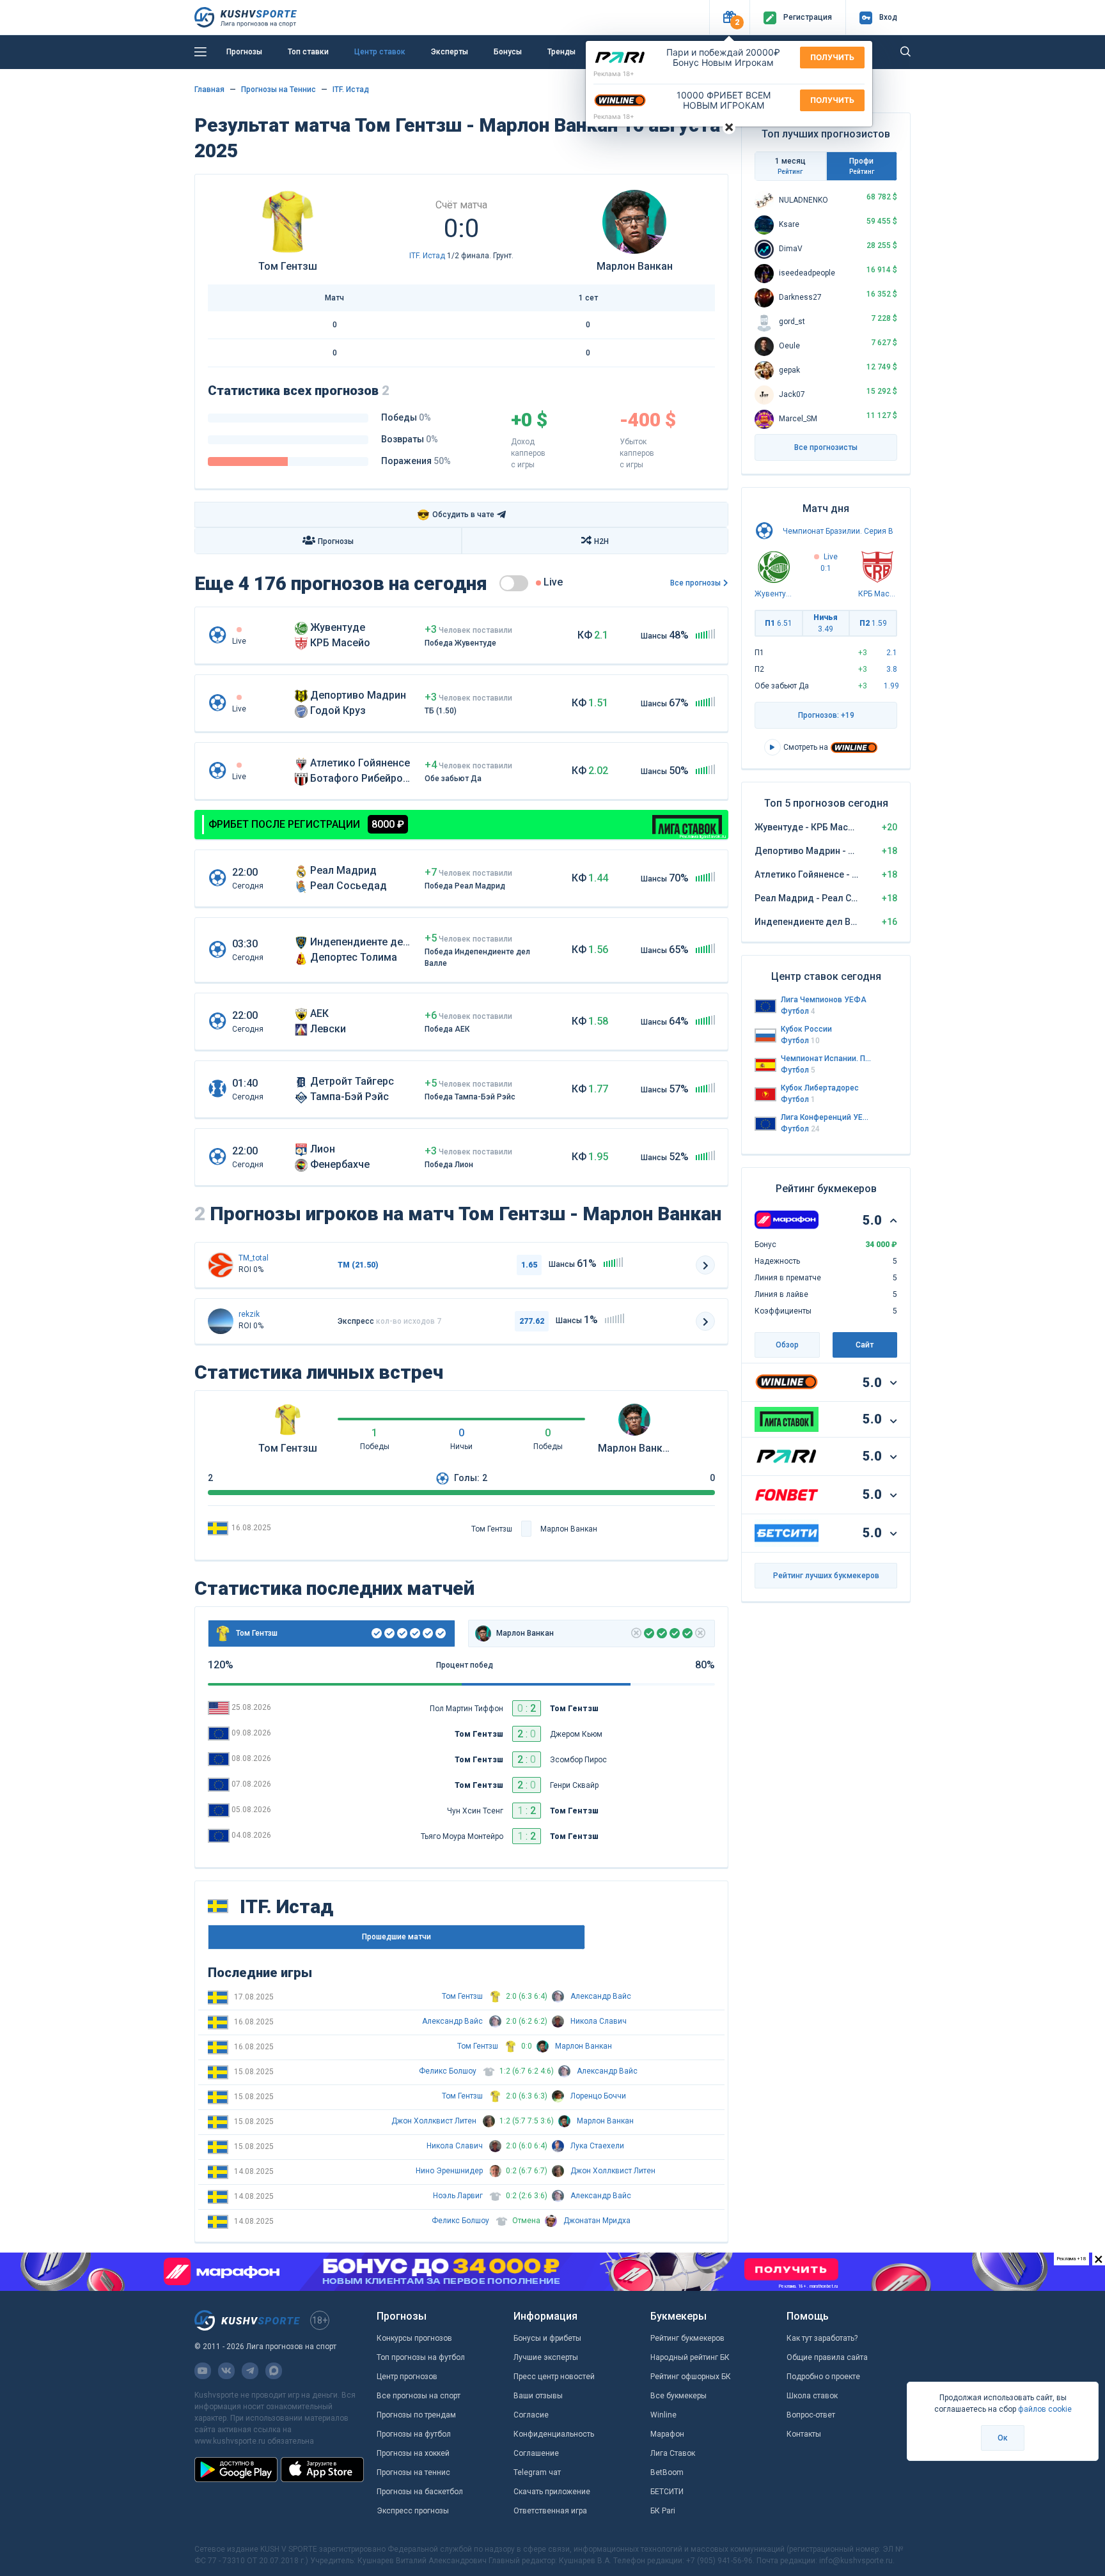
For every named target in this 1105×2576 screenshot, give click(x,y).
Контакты (804, 2434)
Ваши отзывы (538, 2396)
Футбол (798, 1011)
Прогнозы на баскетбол (420, 2492)
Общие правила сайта (827, 2357)
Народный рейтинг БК (690, 2357)
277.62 (532, 1321)
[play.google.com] (236, 2469)
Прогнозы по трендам (416, 2415)
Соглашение (536, 2453)
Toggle (514, 583)
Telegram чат (537, 2472)
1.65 (529, 1265)
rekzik (249, 1314)
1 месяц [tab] (790, 166)
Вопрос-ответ (811, 2415)
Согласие (531, 2415)
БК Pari (663, 2511)
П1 (779, 623)
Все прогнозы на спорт (419, 2396)
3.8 (892, 669)
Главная (209, 89)
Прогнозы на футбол (414, 2434)
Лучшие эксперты (546, 2357)
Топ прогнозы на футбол (421, 2357)
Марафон (667, 2434)
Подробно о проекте (823, 2377)
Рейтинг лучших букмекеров (826, 1576)
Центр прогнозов (407, 2377)
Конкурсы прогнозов (414, 2338)
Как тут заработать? (822, 2338)
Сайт (865, 1345)
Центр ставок (380, 52)
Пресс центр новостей (554, 2377)
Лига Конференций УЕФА (826, 1117)
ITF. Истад (351, 89)
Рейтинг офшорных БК (691, 2377)
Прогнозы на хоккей (413, 2453)
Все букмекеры (678, 2396)
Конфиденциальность (554, 2434)
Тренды (561, 52)
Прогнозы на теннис (413, 2472)
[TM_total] (221, 1265)
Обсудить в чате (456, 515)
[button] (729, 18)
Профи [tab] (862, 166)
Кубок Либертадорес (820, 1088)
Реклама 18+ (614, 74)
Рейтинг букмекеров (687, 2338)
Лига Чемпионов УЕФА (824, 1000)
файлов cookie (1045, 2409)
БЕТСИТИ (667, 2492)
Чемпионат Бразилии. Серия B (838, 531)
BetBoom (667, 2472)
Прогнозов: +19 (826, 715)
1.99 (891, 686)
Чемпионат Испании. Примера (826, 1059)
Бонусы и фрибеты (547, 2338)
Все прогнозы (695, 583)
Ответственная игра (550, 2511)
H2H (601, 541)
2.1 (892, 653)
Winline (663, 2415)
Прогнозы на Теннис (278, 89)
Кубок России (806, 1029)
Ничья (826, 623)
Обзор (787, 1345)
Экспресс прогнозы (413, 2511)
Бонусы (508, 52)
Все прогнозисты (826, 447)
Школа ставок (812, 2396)
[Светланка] (221, 1321)
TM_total (254, 1258)
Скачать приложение (552, 2492)
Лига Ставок (673, 2453)
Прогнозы (244, 52)
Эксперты (450, 52)
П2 (873, 623)
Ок (1003, 2438)
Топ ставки (308, 52)
